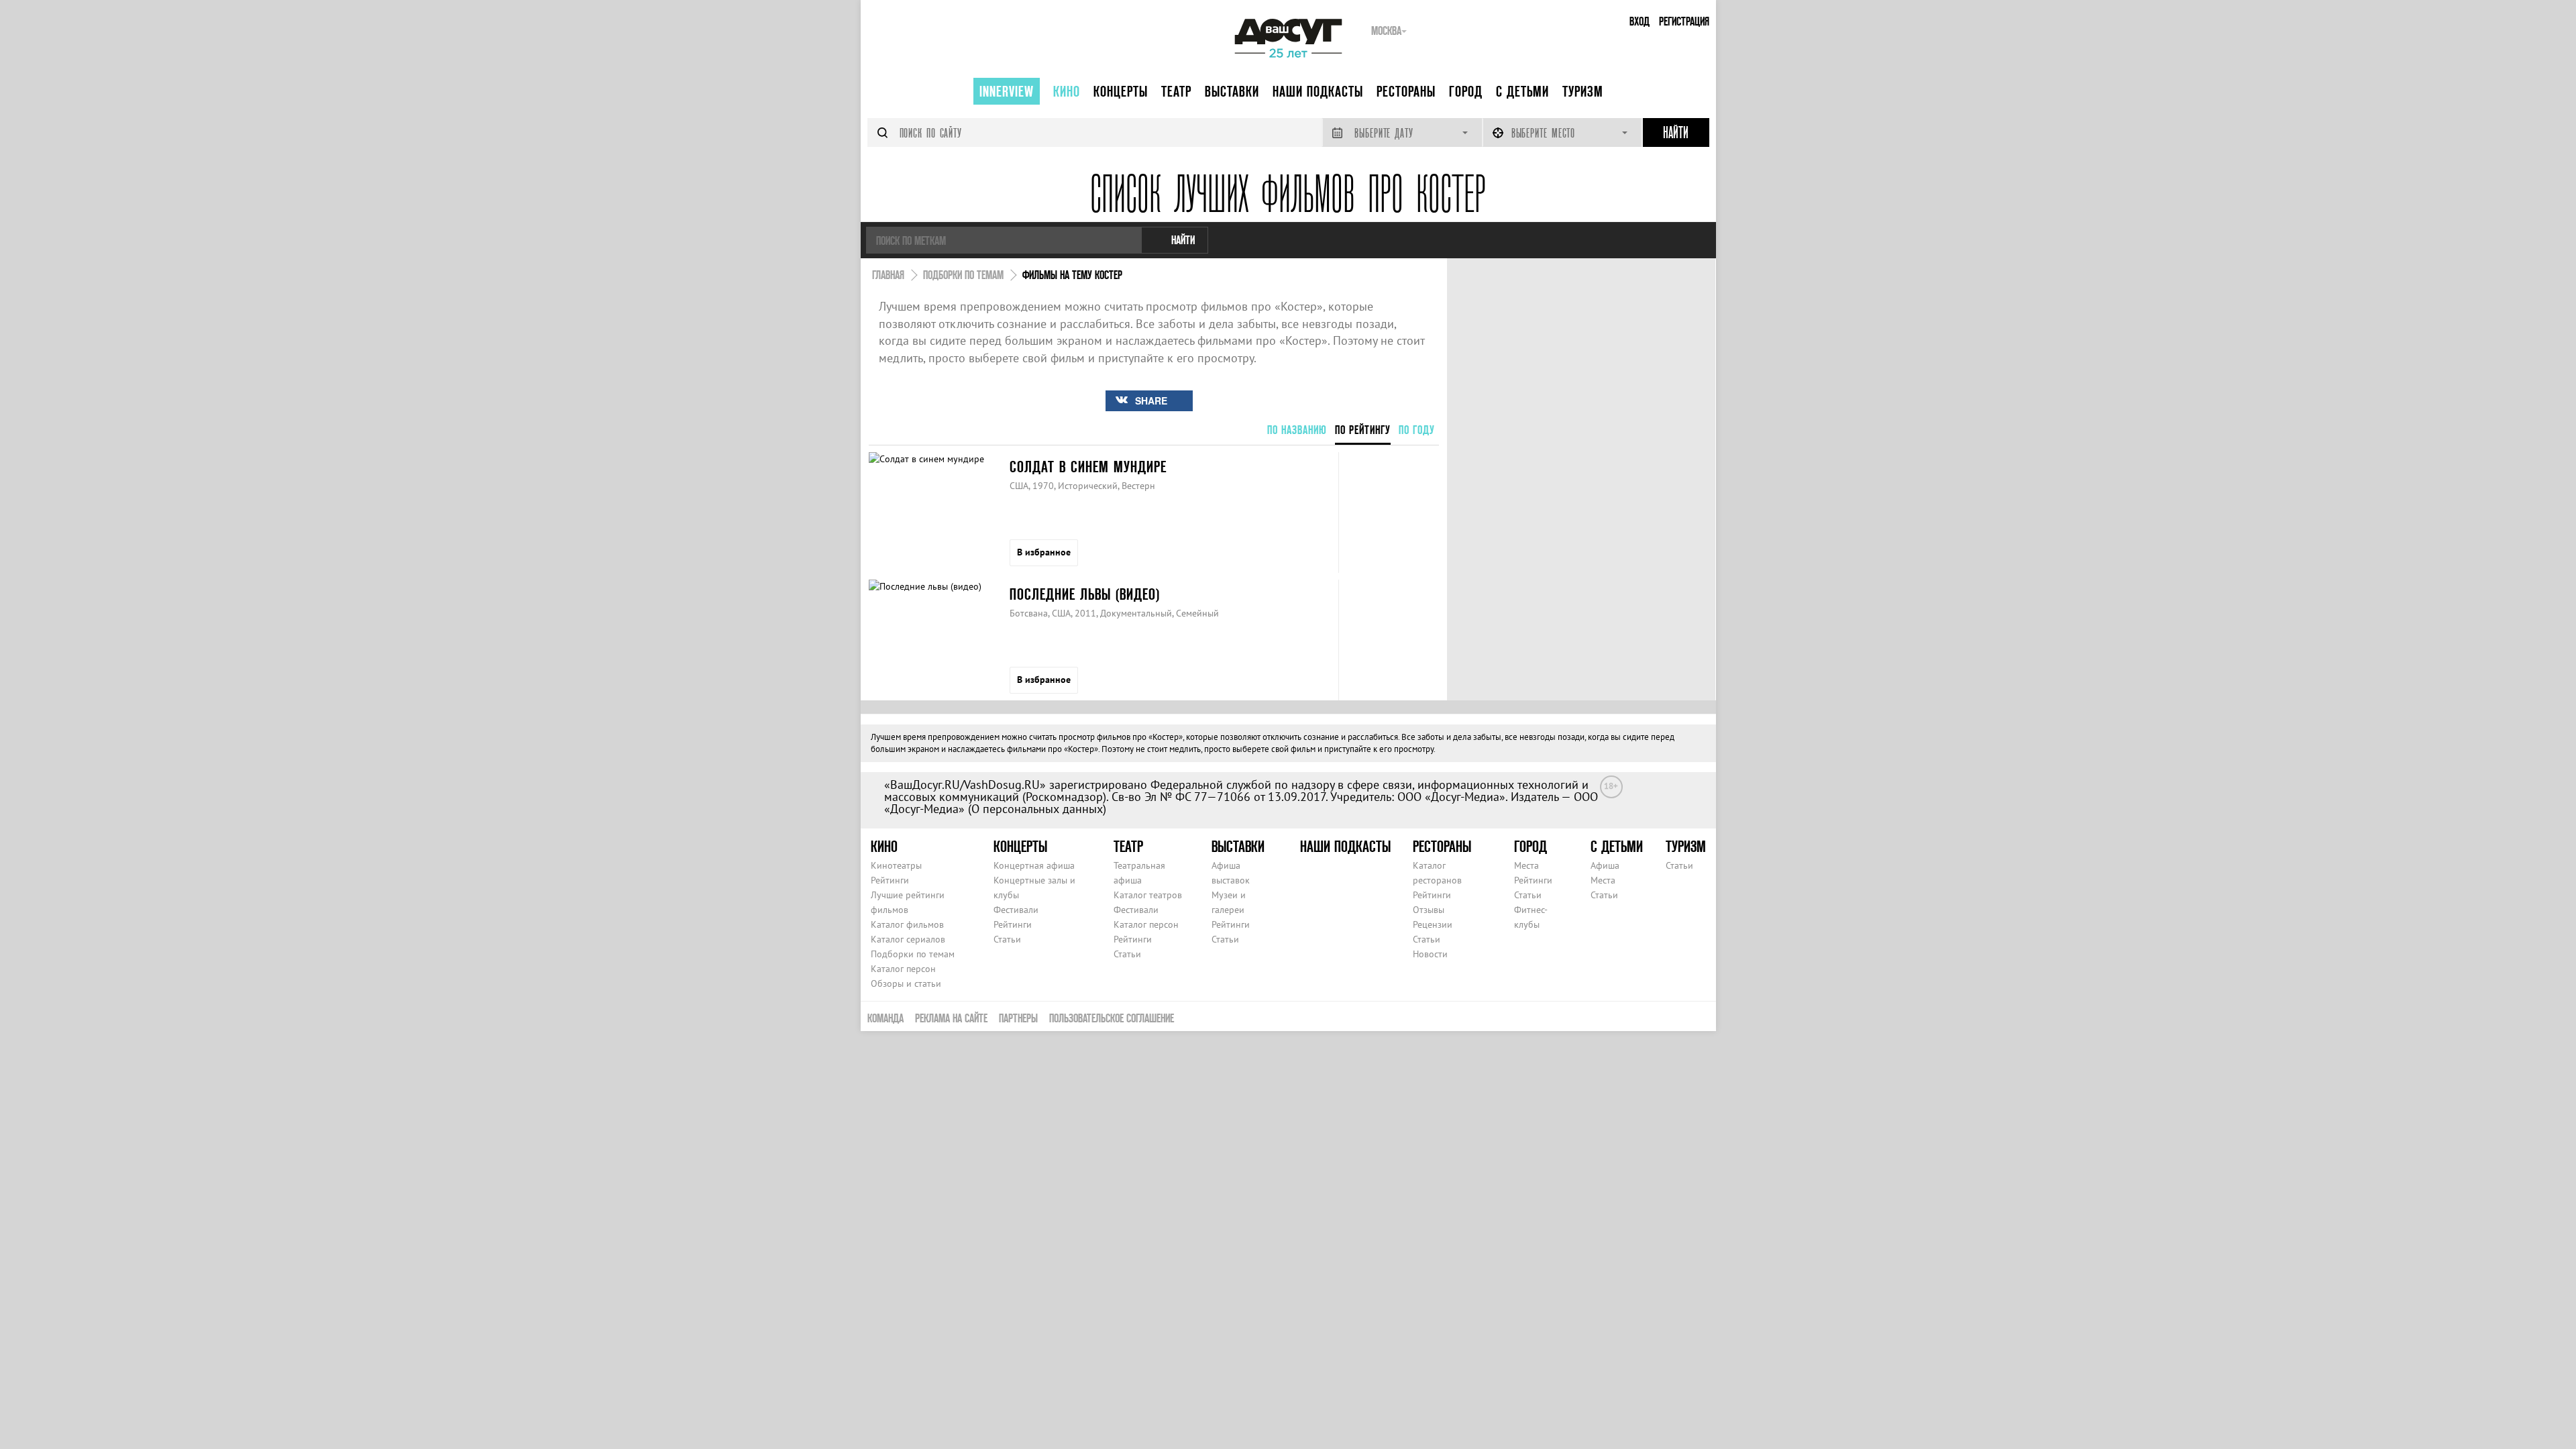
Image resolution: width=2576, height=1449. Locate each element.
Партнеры (1018, 1018)
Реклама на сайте (951, 1018)
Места (1526, 865)
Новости (1430, 954)
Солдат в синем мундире (1088, 467)
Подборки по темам (913, 954)
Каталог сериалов (908, 939)
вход (1640, 21)
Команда (885, 1018)
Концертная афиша (1034, 865)
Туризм (1583, 91)
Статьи (1007, 939)
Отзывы (1429, 910)
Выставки (1232, 91)
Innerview (1007, 91)
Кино (1067, 91)
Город (1466, 91)
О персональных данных (1037, 809)
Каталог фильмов (907, 924)
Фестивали (1016, 910)
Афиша (1605, 865)
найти (1183, 240)
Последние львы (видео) (1085, 594)
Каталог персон (903, 969)
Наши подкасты (1318, 91)
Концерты (1121, 91)
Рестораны (1406, 91)
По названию (1297, 430)
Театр (1176, 91)
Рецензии (1433, 924)
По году (1417, 430)
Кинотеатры (896, 865)
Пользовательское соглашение (1112, 1018)
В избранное (1044, 552)
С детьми (1522, 91)
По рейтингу (1363, 430)
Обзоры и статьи (906, 983)
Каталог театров (1148, 895)
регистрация (1684, 21)
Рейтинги (890, 880)
